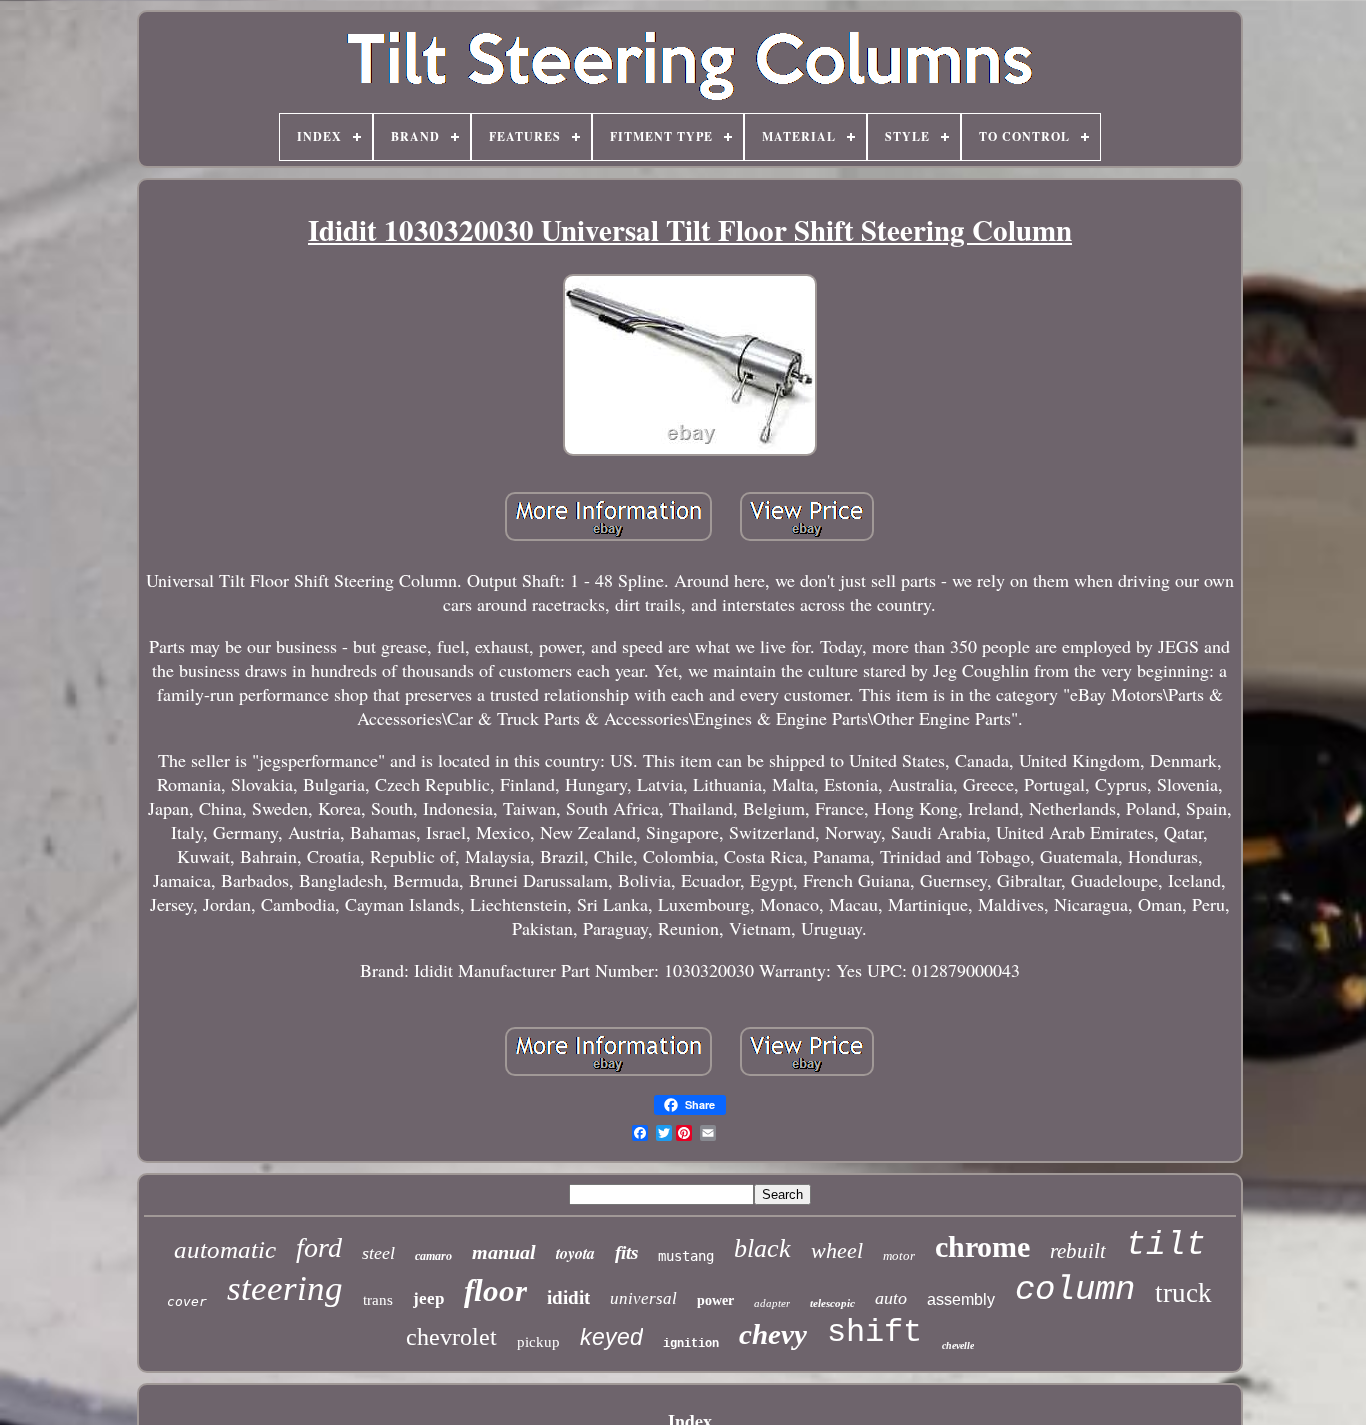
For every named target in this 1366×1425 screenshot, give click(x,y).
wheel (837, 1250)
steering (285, 1288)
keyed (611, 1337)
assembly (961, 1299)
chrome (982, 1246)
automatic (225, 1249)
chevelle (958, 1345)
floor (495, 1290)
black (762, 1248)
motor (899, 1255)
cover (187, 1301)
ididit (568, 1297)
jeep (428, 1298)
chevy (773, 1334)
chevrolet (451, 1337)
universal (643, 1298)
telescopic (832, 1303)
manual (504, 1252)
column (1075, 1290)
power (715, 1300)
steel (378, 1253)
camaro (433, 1256)
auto (891, 1298)
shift (874, 1332)
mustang (686, 1256)
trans (378, 1300)
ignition (691, 1344)
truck (1183, 1293)
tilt (1166, 1245)
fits (626, 1252)
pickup (538, 1342)
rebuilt (1078, 1251)
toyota (575, 1253)
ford (319, 1247)
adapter (772, 1303)
